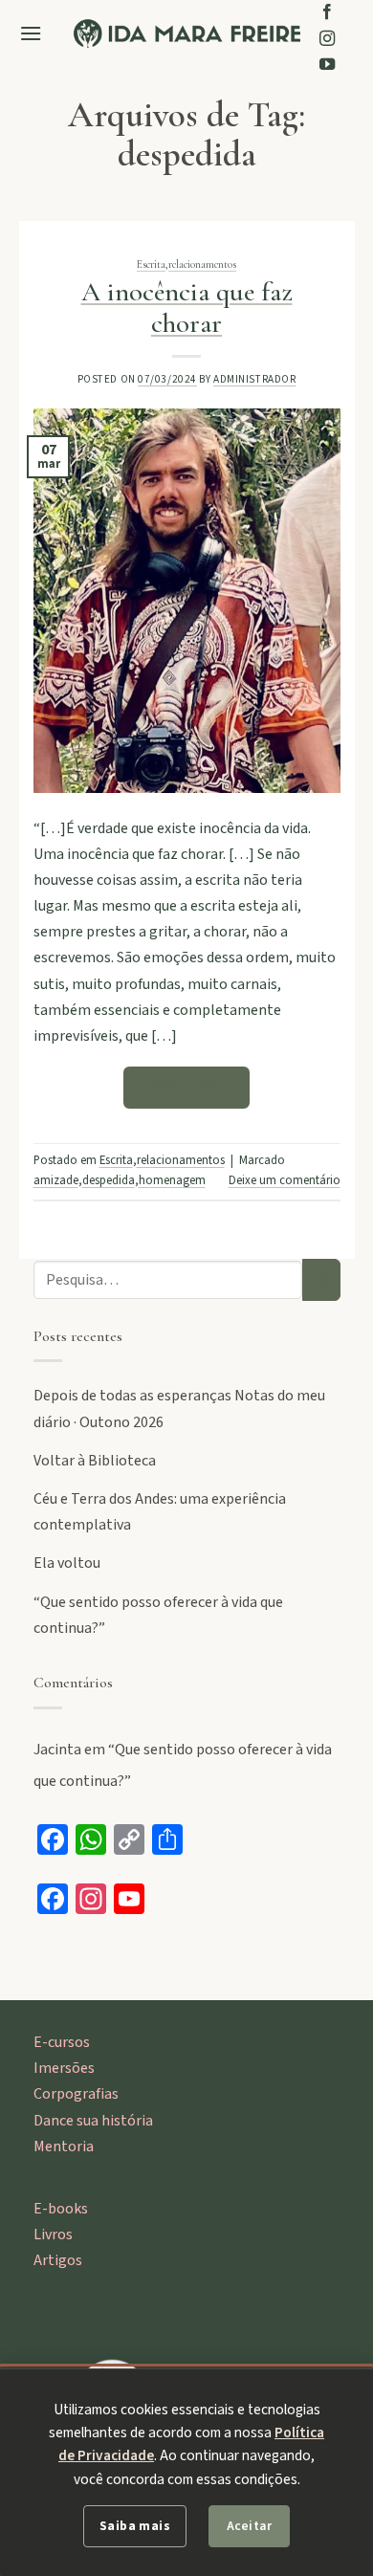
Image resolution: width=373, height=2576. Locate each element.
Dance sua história (93, 2121)
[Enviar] (321, 1280)
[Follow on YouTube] (327, 65)
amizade (56, 1180)
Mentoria (64, 2147)
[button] (31, 33)
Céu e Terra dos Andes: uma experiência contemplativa (160, 1512)
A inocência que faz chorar (187, 308)
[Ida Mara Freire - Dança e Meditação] (187, 33)
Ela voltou (67, 1563)
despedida (109, 1180)
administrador (254, 379)
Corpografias (76, 2094)
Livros (53, 2235)
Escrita (151, 264)
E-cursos (62, 2042)
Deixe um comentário (285, 1180)
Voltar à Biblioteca (95, 1461)
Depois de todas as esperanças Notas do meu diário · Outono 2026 (179, 1409)
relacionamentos (202, 264)
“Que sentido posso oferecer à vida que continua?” (158, 1615)
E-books (61, 2209)
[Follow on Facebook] (327, 12)
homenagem (172, 1180)
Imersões (64, 2068)
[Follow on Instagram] (327, 39)
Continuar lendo (187, 1088)
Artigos (58, 2260)
